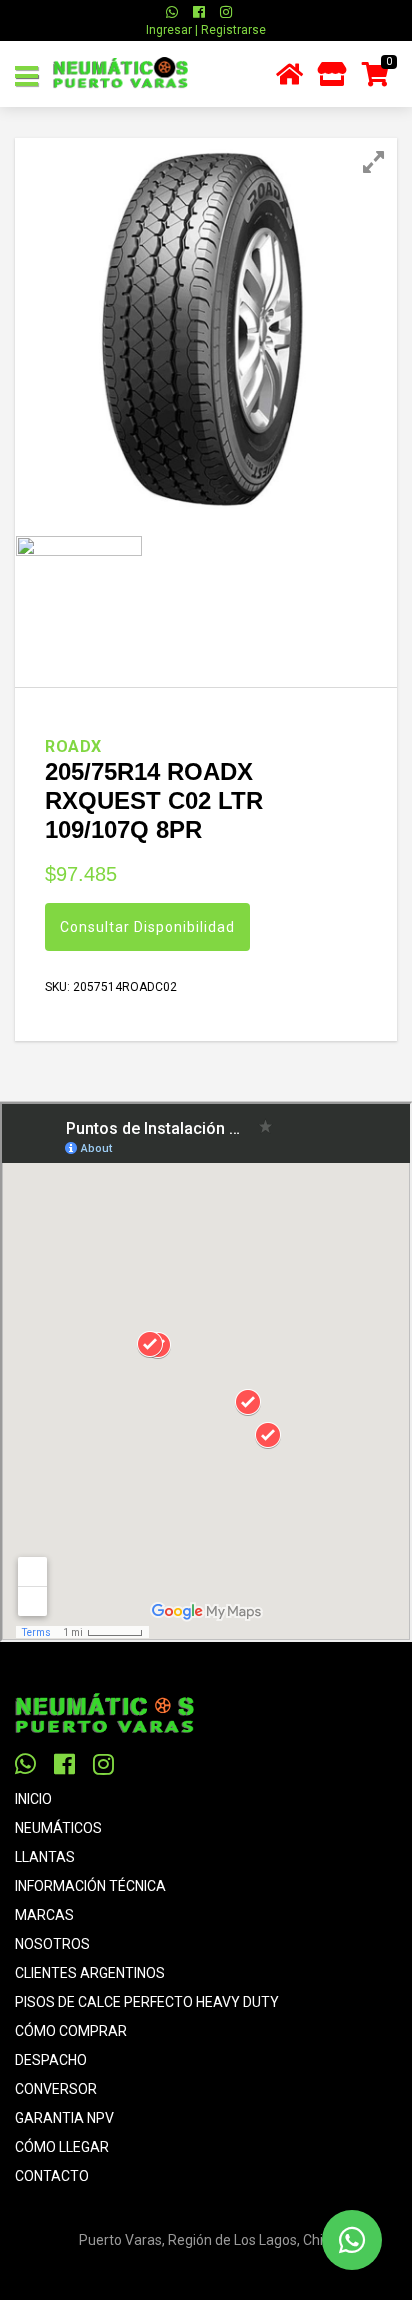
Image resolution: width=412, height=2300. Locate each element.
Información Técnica (90, 1886)
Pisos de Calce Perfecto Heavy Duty (147, 2002)
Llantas (45, 1857)
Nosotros (52, 1944)
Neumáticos (58, 1828)
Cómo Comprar (71, 2031)
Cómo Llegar (62, 2147)
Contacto (52, 2176)
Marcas (44, 1915)
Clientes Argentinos (90, 1973)
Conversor (56, 2089)
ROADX (73, 746)
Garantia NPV (64, 2118)
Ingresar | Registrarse (206, 30)
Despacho (51, 2060)
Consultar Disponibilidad (147, 927)
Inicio (33, 1799)
